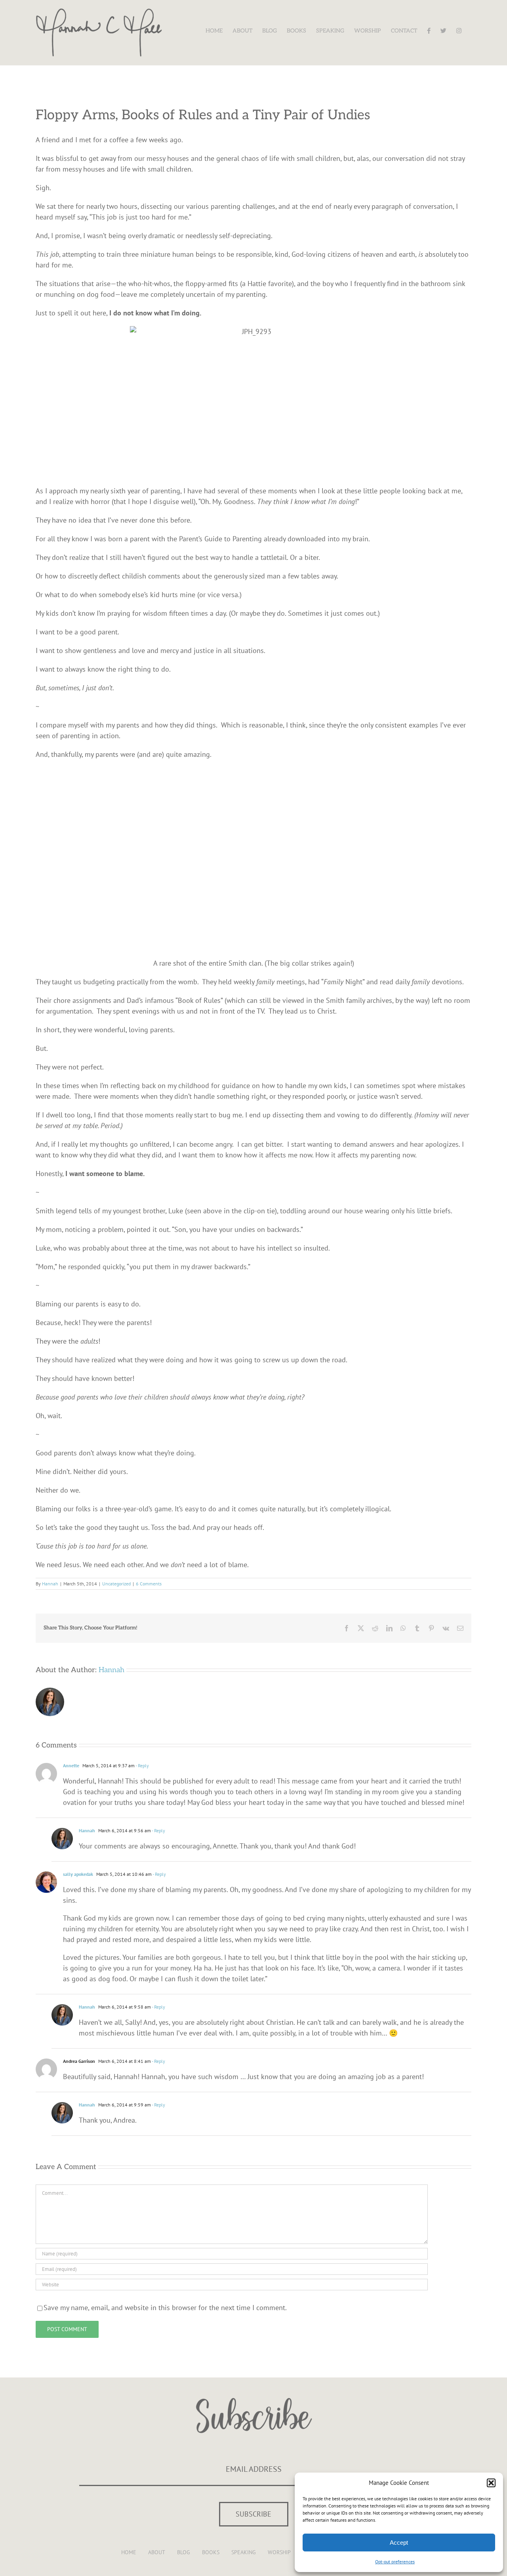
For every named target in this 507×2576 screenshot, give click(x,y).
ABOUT (157, 2552)
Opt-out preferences (395, 2562)
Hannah (50, 1584)
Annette (71, 1765)
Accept (399, 2543)
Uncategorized (116, 1584)
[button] (491, 2483)
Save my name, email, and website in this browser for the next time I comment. (165, 2308)
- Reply (142, 1765)
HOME (129, 2552)
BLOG (184, 2552)
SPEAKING (244, 2552)
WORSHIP (279, 2552)
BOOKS (211, 2552)
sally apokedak (78, 1874)
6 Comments (149, 1584)
